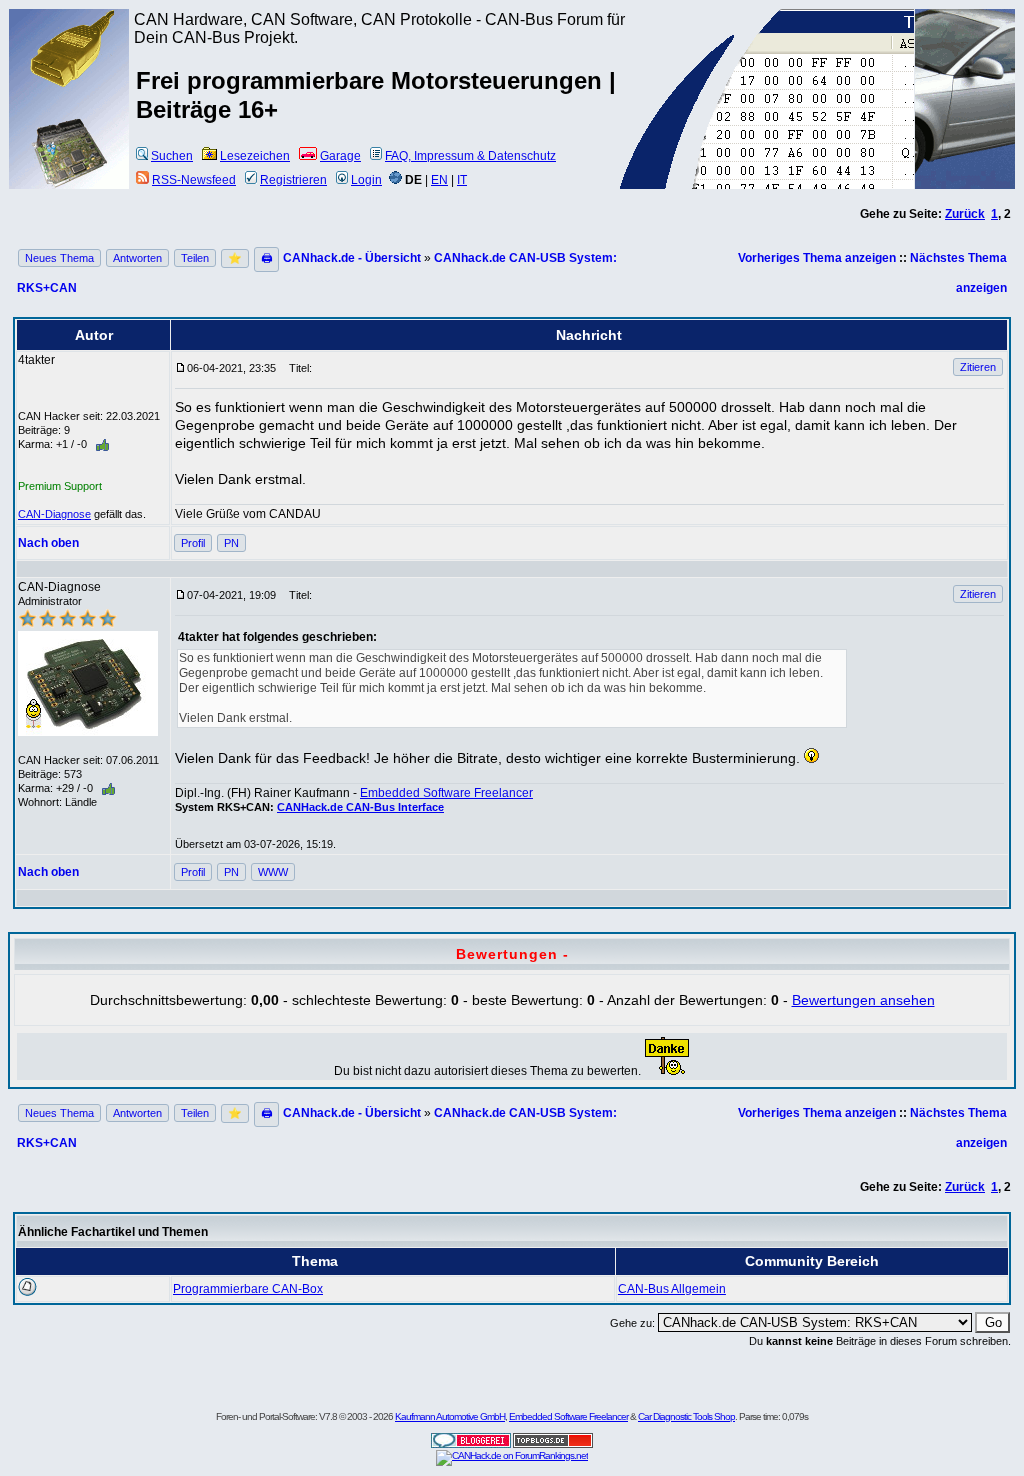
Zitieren (978, 367)
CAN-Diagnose (54, 514)
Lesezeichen (255, 156)
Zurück (965, 214)
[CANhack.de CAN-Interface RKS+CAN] (70, 85)
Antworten (137, 258)
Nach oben (48, 543)
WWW (273, 872)
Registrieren (293, 180)
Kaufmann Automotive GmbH (450, 1416)
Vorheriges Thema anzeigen (817, 258)
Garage (340, 156)
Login (366, 180)
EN (439, 180)
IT (462, 180)
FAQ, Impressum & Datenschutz (470, 156)
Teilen (195, 258)
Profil (193, 543)
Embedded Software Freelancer (446, 793)
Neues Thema (59, 258)
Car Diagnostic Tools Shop (686, 1416)
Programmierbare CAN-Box (248, 1289)
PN (231, 543)
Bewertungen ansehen (863, 1000)
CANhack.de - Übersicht (352, 258)
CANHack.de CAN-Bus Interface (360, 807)
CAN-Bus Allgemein (672, 1289)
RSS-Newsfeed (194, 180)
